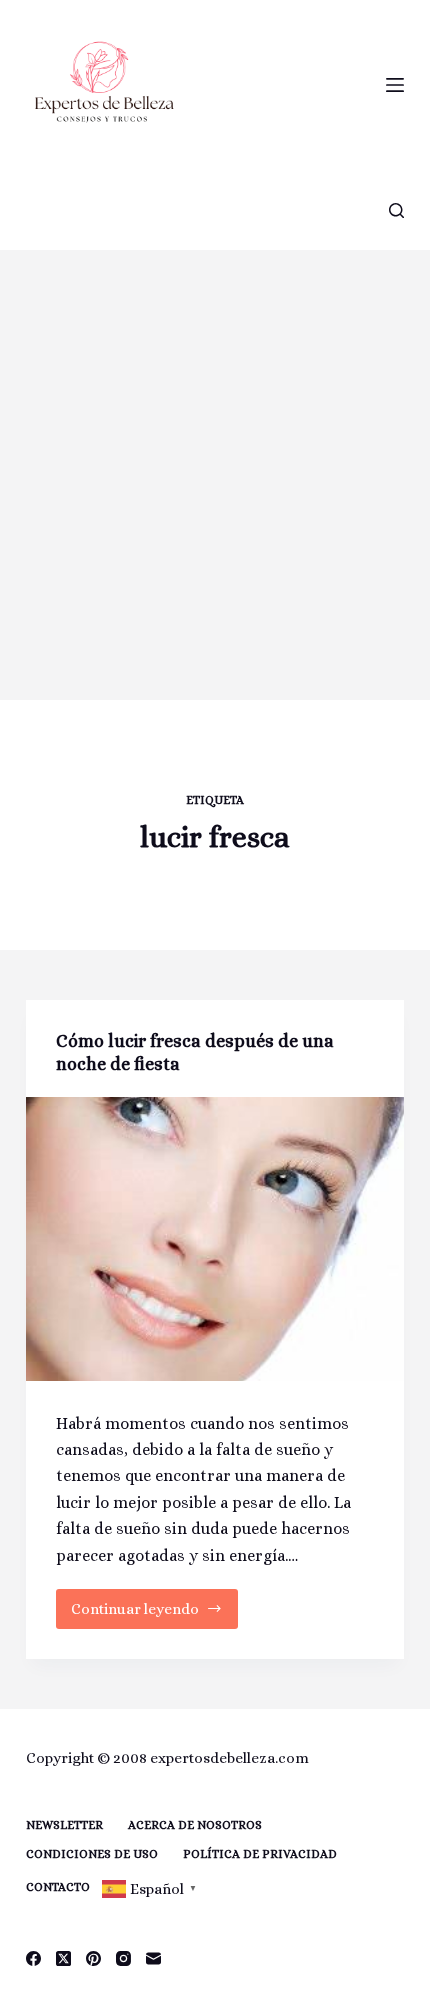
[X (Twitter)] (63, 1958)
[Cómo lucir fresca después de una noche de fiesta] (215, 1239)
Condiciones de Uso (92, 1854)
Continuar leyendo (137, 1614)
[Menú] (395, 85)
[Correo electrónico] (153, 1958)
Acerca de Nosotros (195, 1825)
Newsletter (64, 1825)
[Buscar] (396, 210)
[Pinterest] (93, 1958)
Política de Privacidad (260, 1854)
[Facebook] (33, 1958)
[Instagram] (123, 1958)
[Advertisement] (215, 475)
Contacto (58, 1887)
